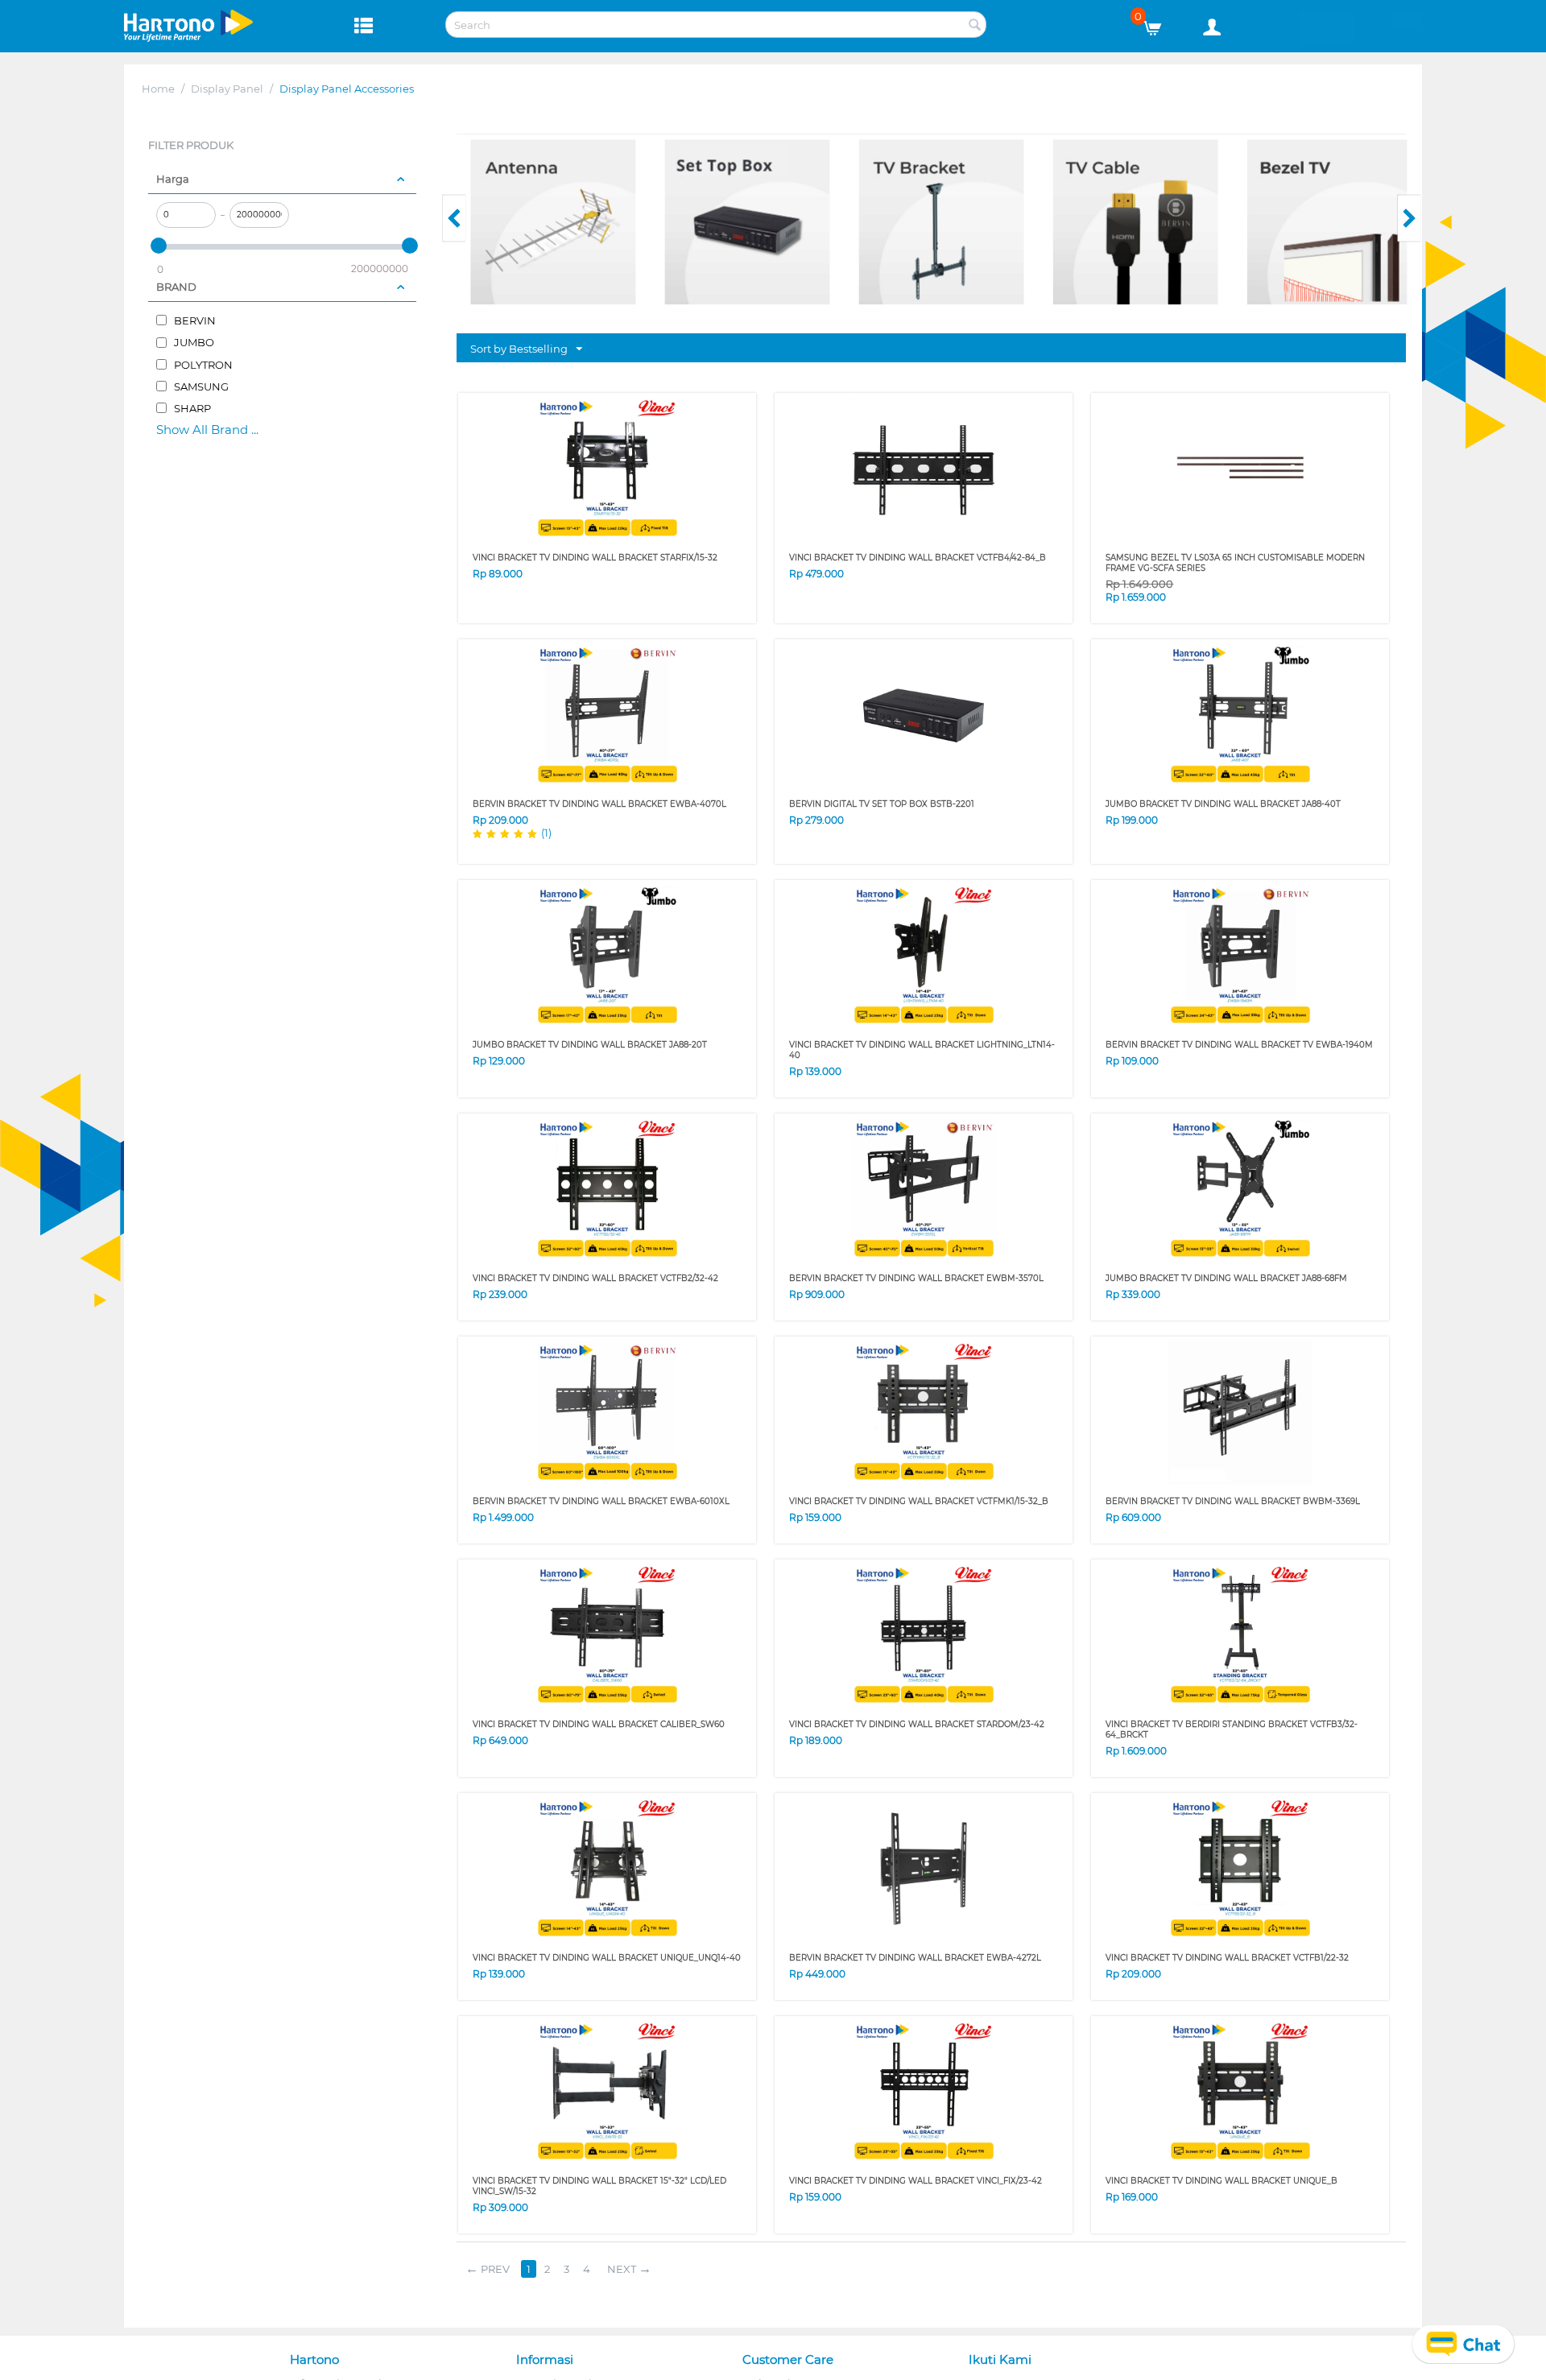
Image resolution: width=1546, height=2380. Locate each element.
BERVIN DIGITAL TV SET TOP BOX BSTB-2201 (882, 804)
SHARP (191, 408)
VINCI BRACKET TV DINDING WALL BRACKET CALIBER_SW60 (599, 1724)
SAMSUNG (200, 386)
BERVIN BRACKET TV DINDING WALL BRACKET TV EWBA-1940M (1239, 1045)
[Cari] (974, 26)
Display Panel (227, 89)
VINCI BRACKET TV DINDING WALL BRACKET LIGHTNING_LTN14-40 (922, 1050)
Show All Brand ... (207, 430)
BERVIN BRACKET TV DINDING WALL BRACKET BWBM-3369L (1233, 1501)
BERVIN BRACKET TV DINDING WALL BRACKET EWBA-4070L (599, 804)
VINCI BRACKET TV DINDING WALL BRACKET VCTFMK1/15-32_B (919, 1501)
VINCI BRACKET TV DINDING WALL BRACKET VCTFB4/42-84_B (918, 558)
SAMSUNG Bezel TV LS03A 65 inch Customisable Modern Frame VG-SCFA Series (1235, 563)
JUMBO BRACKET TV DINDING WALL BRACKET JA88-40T (1223, 804)
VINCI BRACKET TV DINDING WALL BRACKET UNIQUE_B (1222, 2181)
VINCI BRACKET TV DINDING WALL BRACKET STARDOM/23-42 (917, 1724)
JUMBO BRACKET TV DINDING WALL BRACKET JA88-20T (590, 1045)
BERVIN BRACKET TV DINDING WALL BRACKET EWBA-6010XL (601, 1501)
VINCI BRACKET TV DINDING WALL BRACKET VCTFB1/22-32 (1227, 1958)
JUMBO (193, 342)
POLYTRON (202, 365)
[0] (1158, 24)
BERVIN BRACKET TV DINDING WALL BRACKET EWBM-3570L (916, 1278)
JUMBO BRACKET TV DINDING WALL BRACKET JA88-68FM (1226, 1278)
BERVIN (194, 320)
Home (158, 89)
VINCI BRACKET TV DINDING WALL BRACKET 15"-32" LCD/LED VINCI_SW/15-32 (599, 2186)
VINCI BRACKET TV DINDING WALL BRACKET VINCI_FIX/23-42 (916, 2181)
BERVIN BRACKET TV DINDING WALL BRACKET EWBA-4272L (915, 1958)
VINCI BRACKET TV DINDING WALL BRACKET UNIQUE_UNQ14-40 (607, 1958)
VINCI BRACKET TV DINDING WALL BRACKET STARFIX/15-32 (595, 558)
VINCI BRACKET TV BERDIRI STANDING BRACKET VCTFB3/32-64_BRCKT (1232, 1729)
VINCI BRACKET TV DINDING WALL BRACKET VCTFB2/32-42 (595, 1278)
